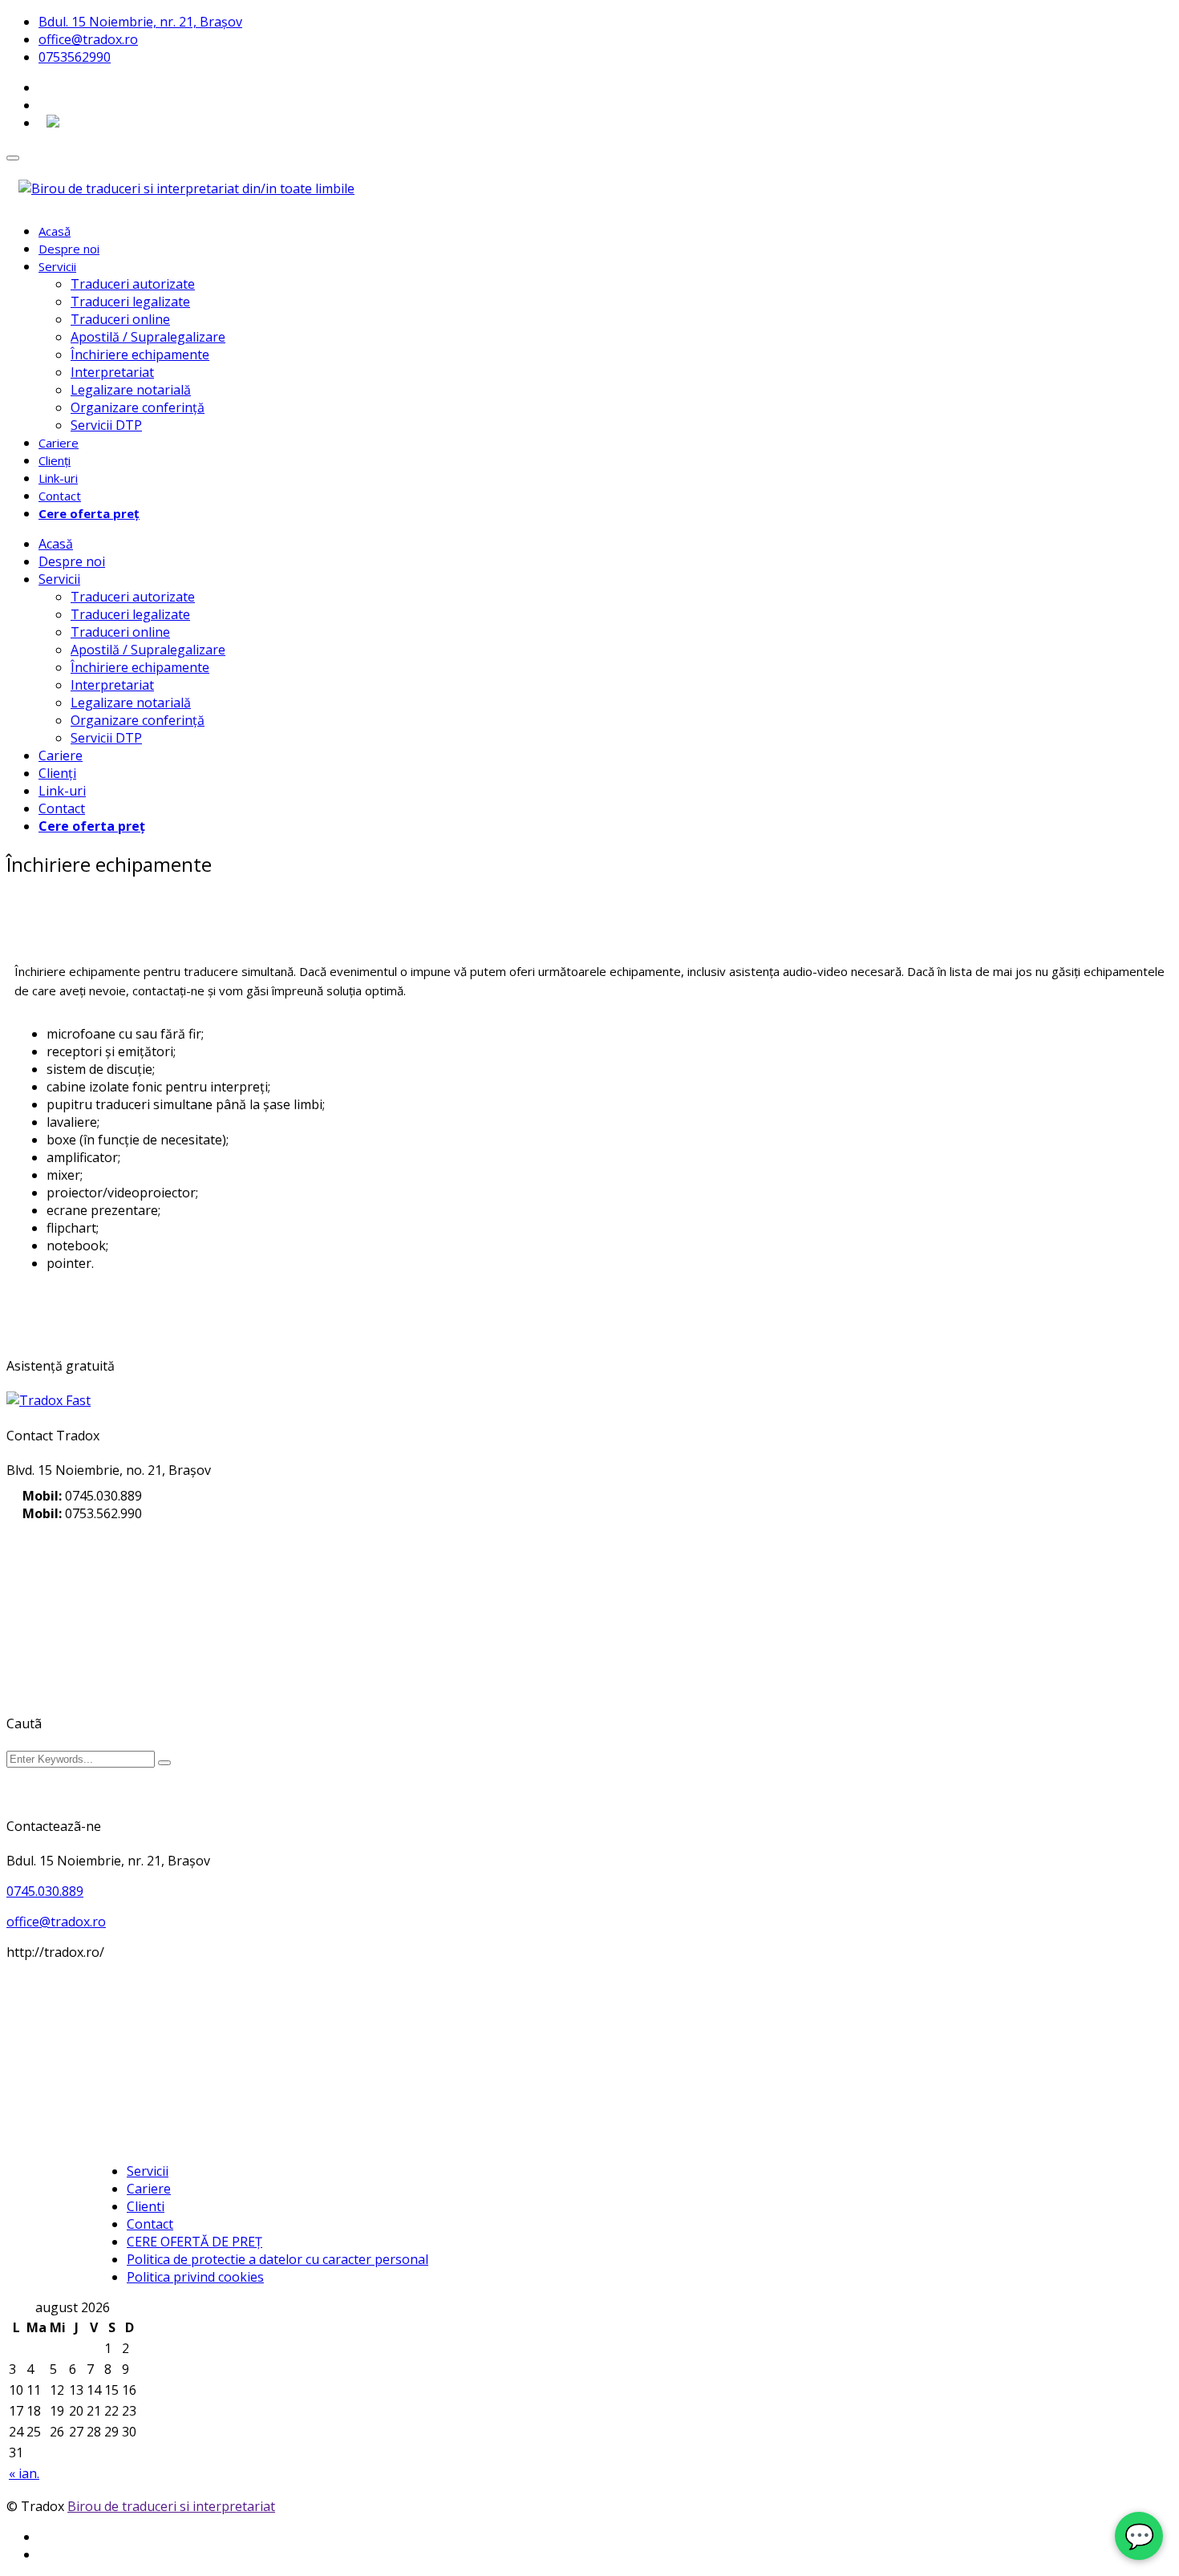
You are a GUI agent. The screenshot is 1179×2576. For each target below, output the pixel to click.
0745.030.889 (45, 1891)
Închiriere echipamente (140, 354)
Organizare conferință (138, 407)
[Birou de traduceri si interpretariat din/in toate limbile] (186, 188)
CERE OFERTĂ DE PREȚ (194, 2242)
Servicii (57, 266)
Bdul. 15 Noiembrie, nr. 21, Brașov (140, 22)
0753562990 (75, 57)
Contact (60, 496)
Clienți (55, 460)
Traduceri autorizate (133, 284)
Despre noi (69, 249)
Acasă (55, 231)
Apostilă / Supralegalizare (148, 337)
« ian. (24, 2473)
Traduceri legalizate (130, 302)
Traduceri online (120, 319)
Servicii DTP (106, 425)
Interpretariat (112, 372)
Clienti (146, 2206)
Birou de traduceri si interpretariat (171, 2506)
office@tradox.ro (88, 39)
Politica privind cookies (195, 2277)
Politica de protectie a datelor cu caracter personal (278, 2259)
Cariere (59, 443)
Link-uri (58, 478)
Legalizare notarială (131, 390)
